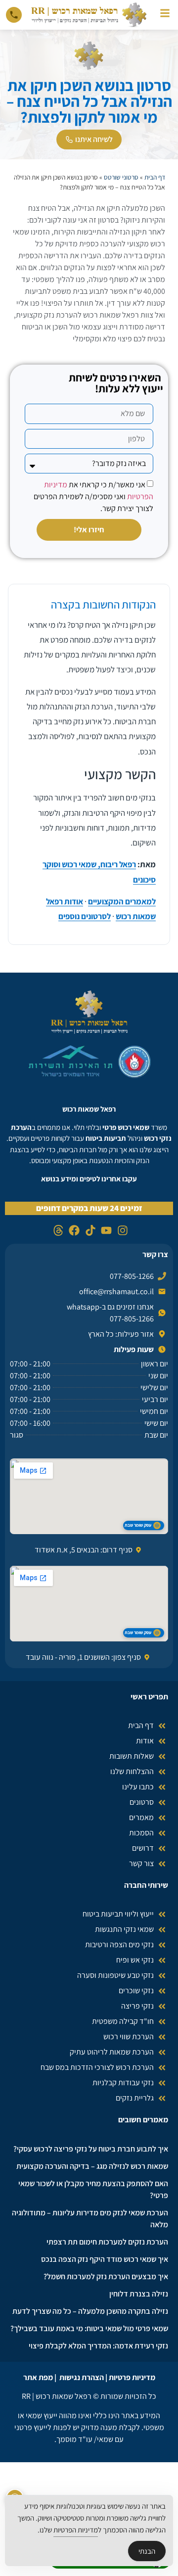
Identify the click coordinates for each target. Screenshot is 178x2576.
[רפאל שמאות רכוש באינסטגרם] (121, 1230)
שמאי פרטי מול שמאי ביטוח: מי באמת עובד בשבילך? (89, 2328)
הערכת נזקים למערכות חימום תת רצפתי (107, 2242)
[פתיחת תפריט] (165, 13)
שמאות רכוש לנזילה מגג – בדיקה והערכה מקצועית (92, 2166)
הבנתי (147, 2551)
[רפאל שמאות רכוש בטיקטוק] (89, 1230)
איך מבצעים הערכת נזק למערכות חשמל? (106, 2276)
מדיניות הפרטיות (76, 2530)
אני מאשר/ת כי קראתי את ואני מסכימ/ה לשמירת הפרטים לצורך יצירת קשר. (93, 496)
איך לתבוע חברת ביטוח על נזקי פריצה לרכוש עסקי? (91, 2149)
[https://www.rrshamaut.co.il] (89, 15)
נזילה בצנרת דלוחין (139, 2294)
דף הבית (155, 177)
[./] (89, 1012)
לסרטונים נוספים (85, 916)
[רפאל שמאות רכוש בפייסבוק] (73, 1230)
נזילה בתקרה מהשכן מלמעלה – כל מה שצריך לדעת (90, 2311)
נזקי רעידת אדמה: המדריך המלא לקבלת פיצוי (98, 2346)
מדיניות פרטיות (132, 2377)
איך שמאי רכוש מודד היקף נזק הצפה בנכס (105, 2259)
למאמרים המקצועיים (122, 901)
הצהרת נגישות (82, 2377)
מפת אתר (38, 2377)
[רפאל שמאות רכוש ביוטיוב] (105, 1230)
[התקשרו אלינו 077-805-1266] (14, 15)
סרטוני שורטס (121, 177)
